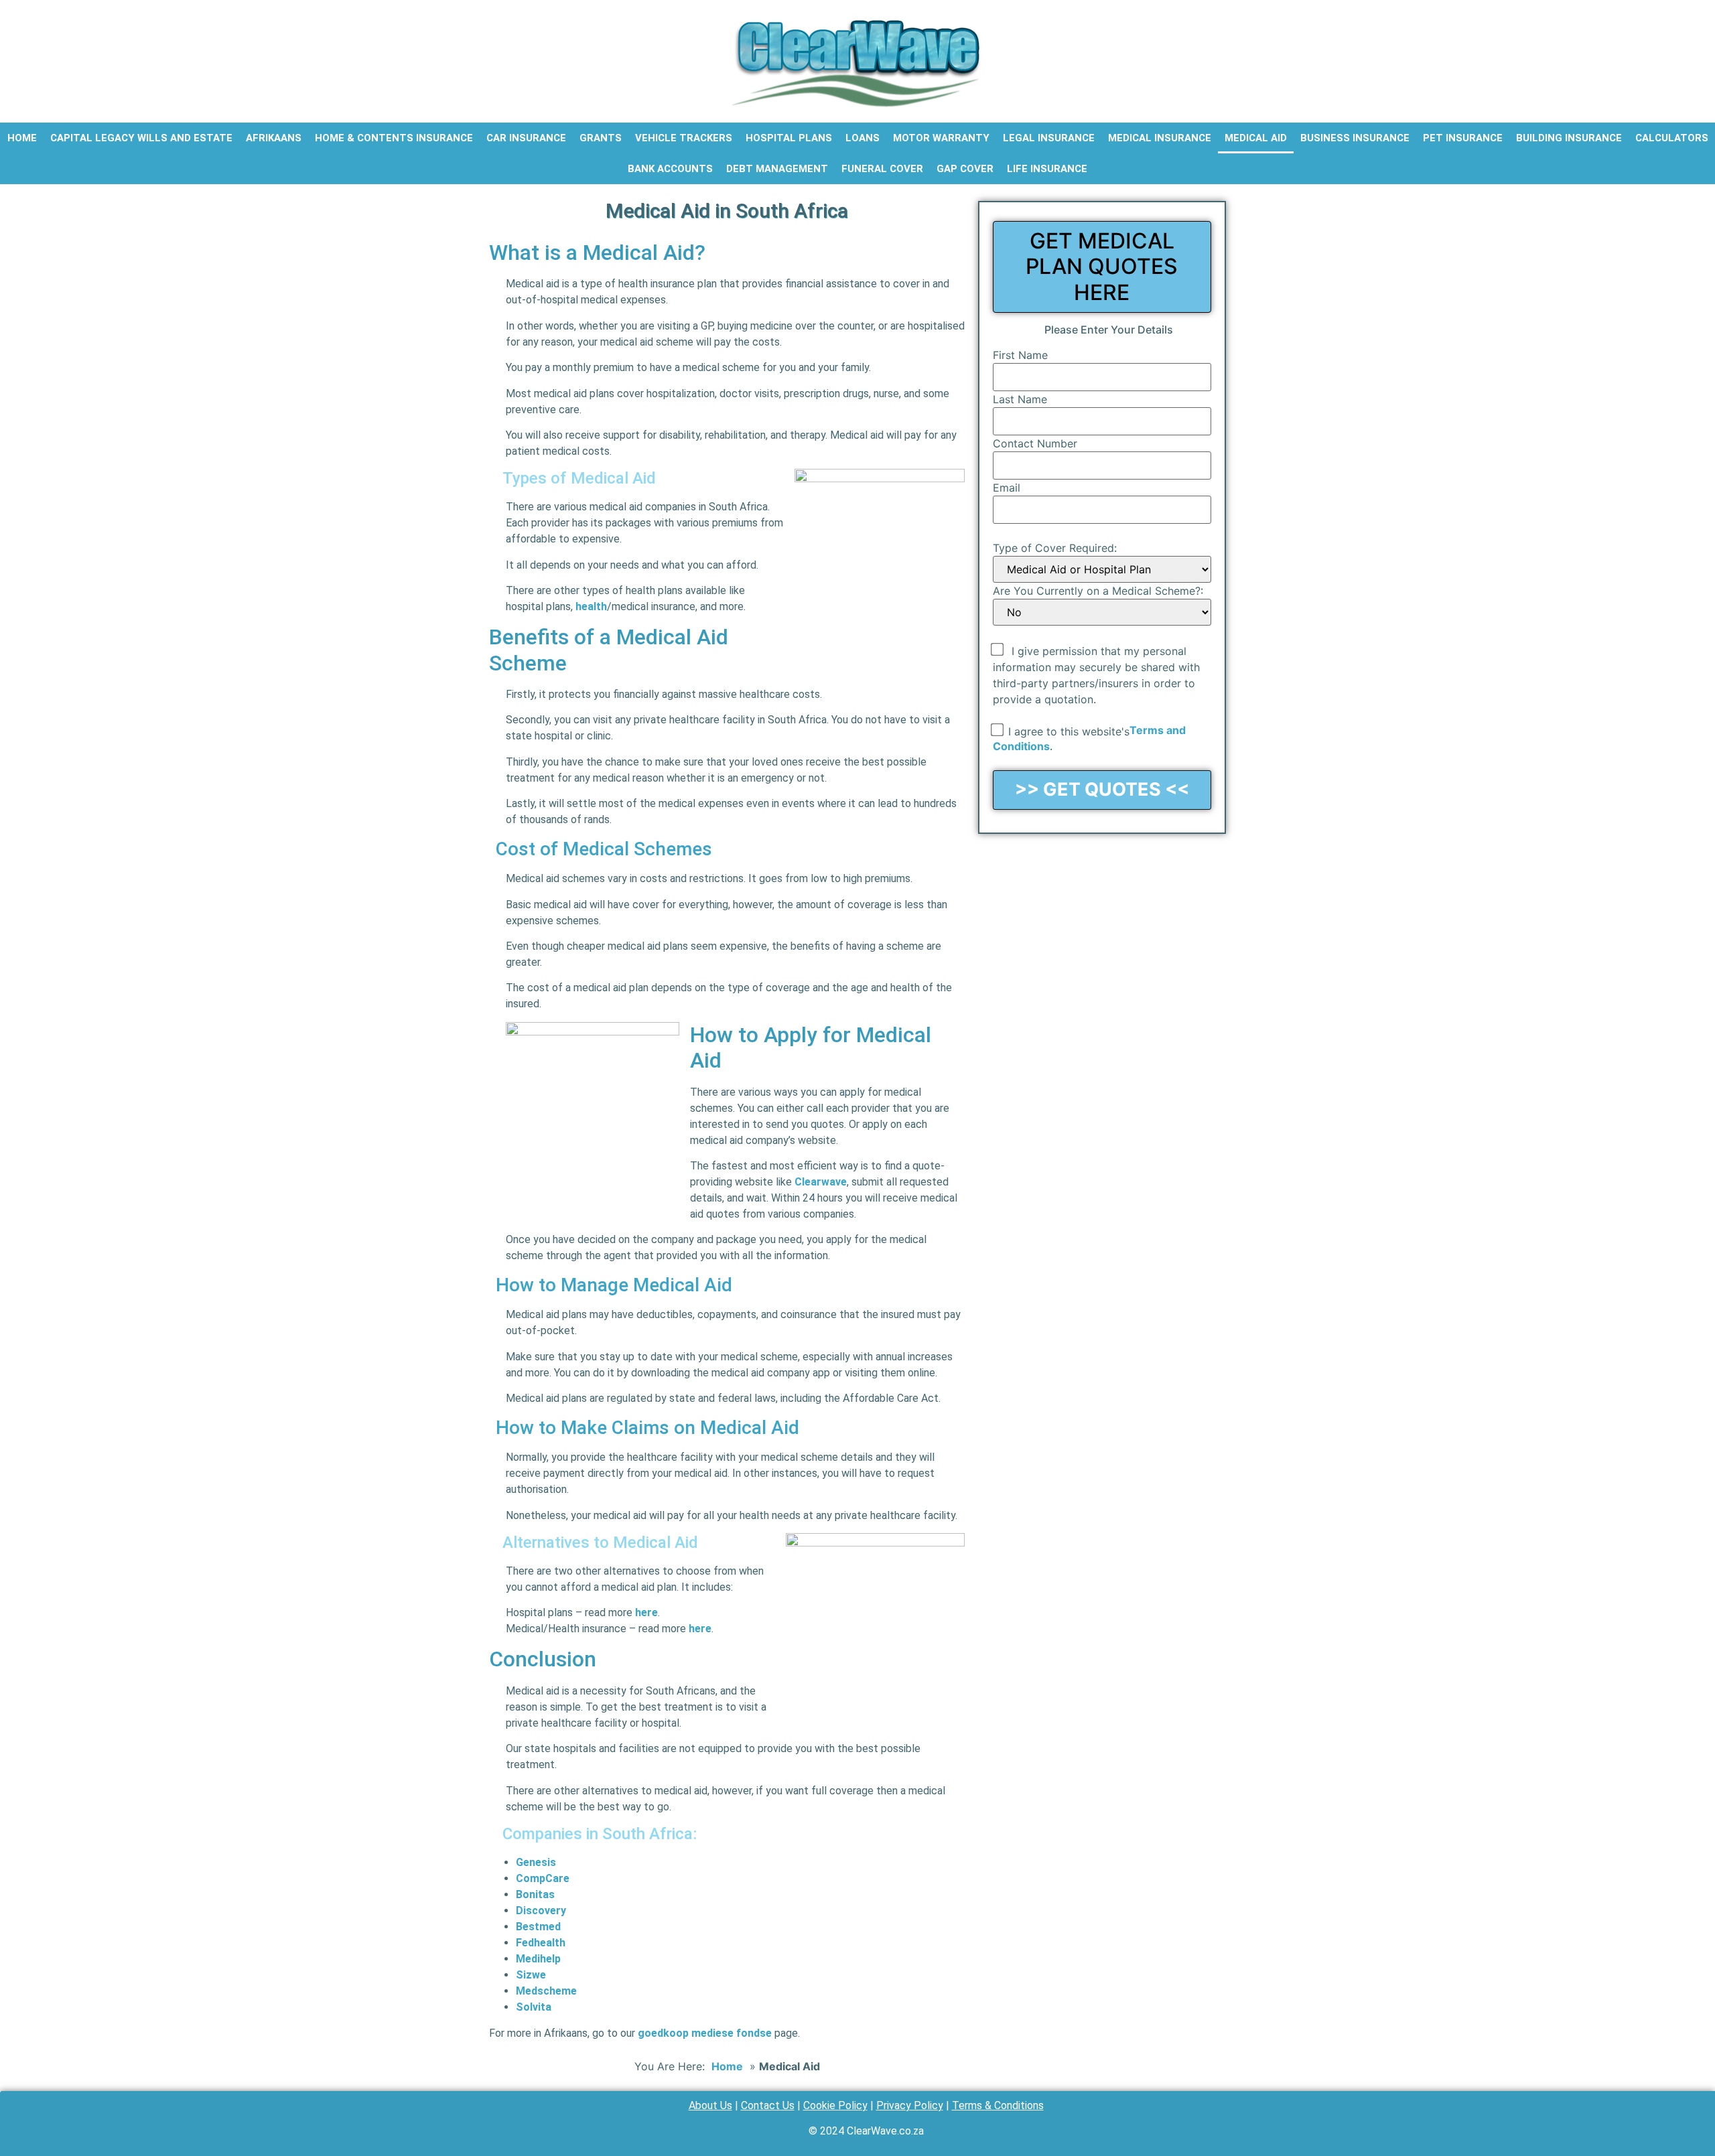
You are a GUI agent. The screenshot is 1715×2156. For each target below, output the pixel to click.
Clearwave (821, 1182)
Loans (863, 138)
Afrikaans (274, 138)
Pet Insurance (1463, 138)
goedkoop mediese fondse (705, 2033)
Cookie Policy (835, 2105)
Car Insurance (526, 138)
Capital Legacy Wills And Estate (141, 138)
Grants (601, 138)
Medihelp (538, 1959)
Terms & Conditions (998, 2105)
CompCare (543, 1878)
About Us (710, 2105)
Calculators (1672, 138)
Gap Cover (965, 169)
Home (22, 138)
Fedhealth (541, 1943)
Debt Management (777, 169)
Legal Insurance (1049, 138)
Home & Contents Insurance (394, 138)
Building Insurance (1569, 138)
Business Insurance (1355, 138)
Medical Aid (1256, 138)
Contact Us (768, 2105)
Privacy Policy (910, 2105)
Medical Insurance (1160, 138)
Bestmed (538, 1927)
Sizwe (531, 1975)
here (646, 1612)
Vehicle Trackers (684, 138)
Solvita (534, 2007)
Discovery (541, 1911)
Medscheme (546, 1991)
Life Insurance (1047, 169)
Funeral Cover (882, 169)
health (591, 606)
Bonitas (535, 1894)
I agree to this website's (1069, 731)
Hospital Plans (789, 138)
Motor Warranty (941, 138)
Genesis (536, 1862)
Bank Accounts (670, 169)
